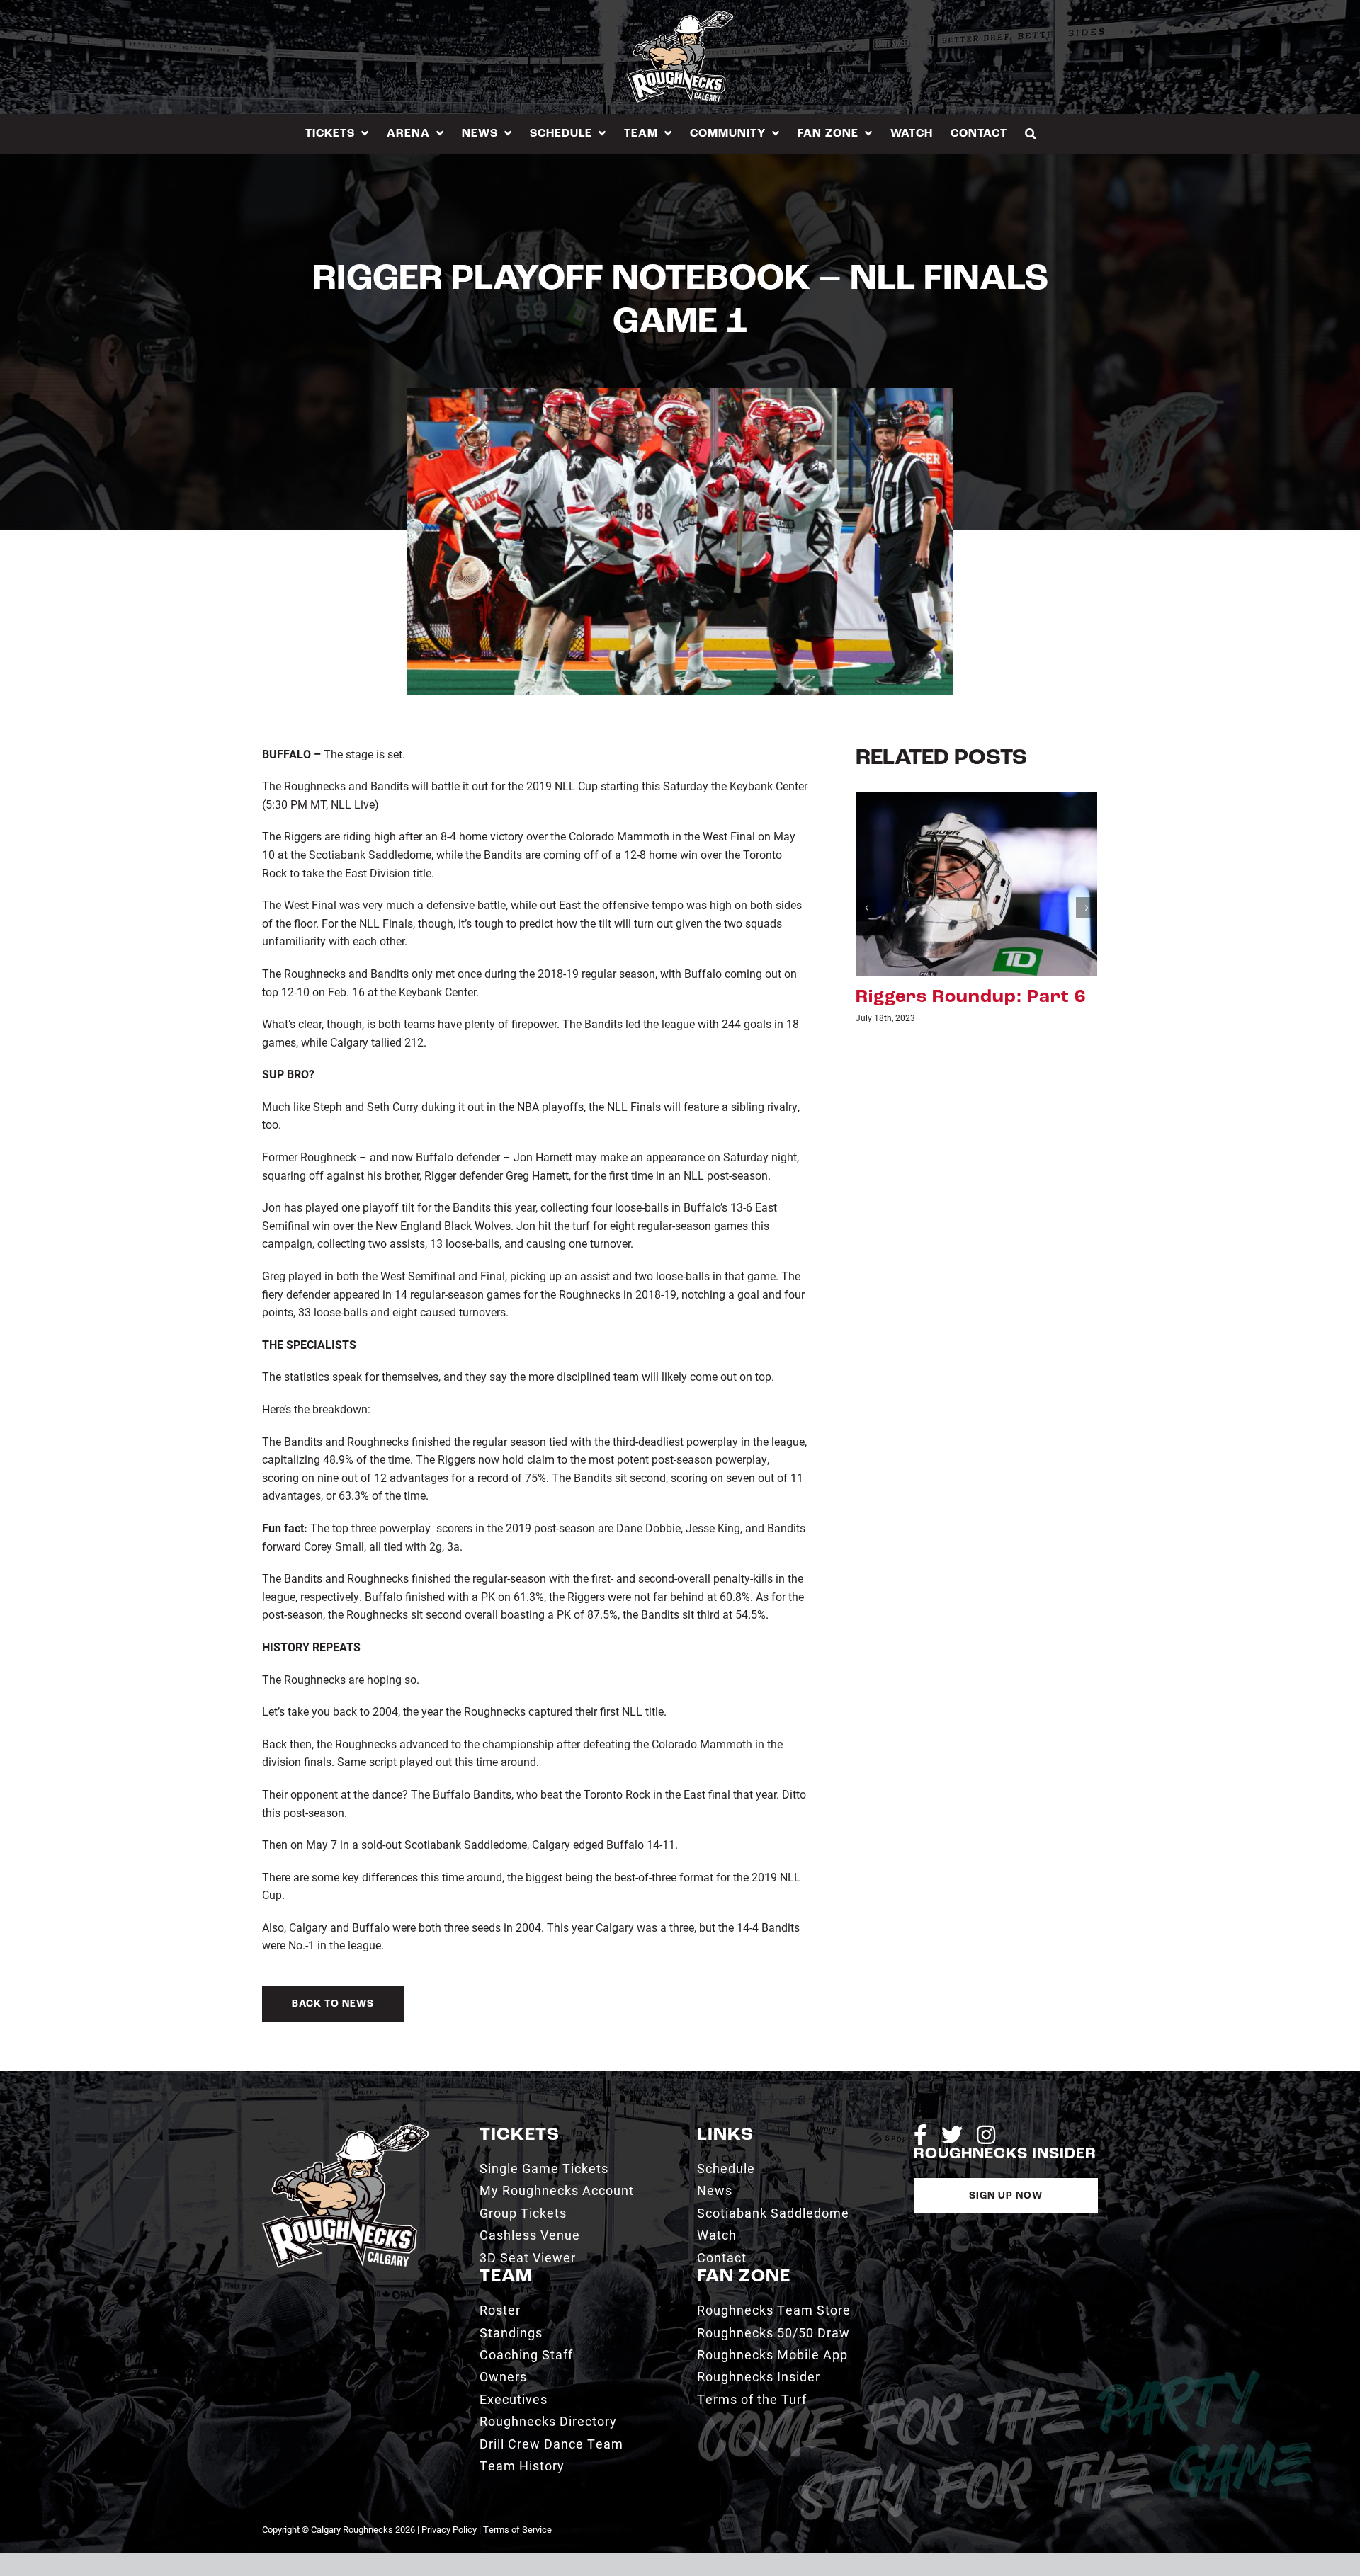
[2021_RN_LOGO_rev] (345, 2130)
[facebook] (920, 2135)
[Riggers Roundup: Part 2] (976, 883)
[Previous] (866, 908)
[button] (1031, 133)
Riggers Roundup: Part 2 (971, 997)
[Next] (1087, 908)
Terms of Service (517, 2529)
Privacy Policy (449, 2529)
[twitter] (952, 2135)
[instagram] (986, 2135)
